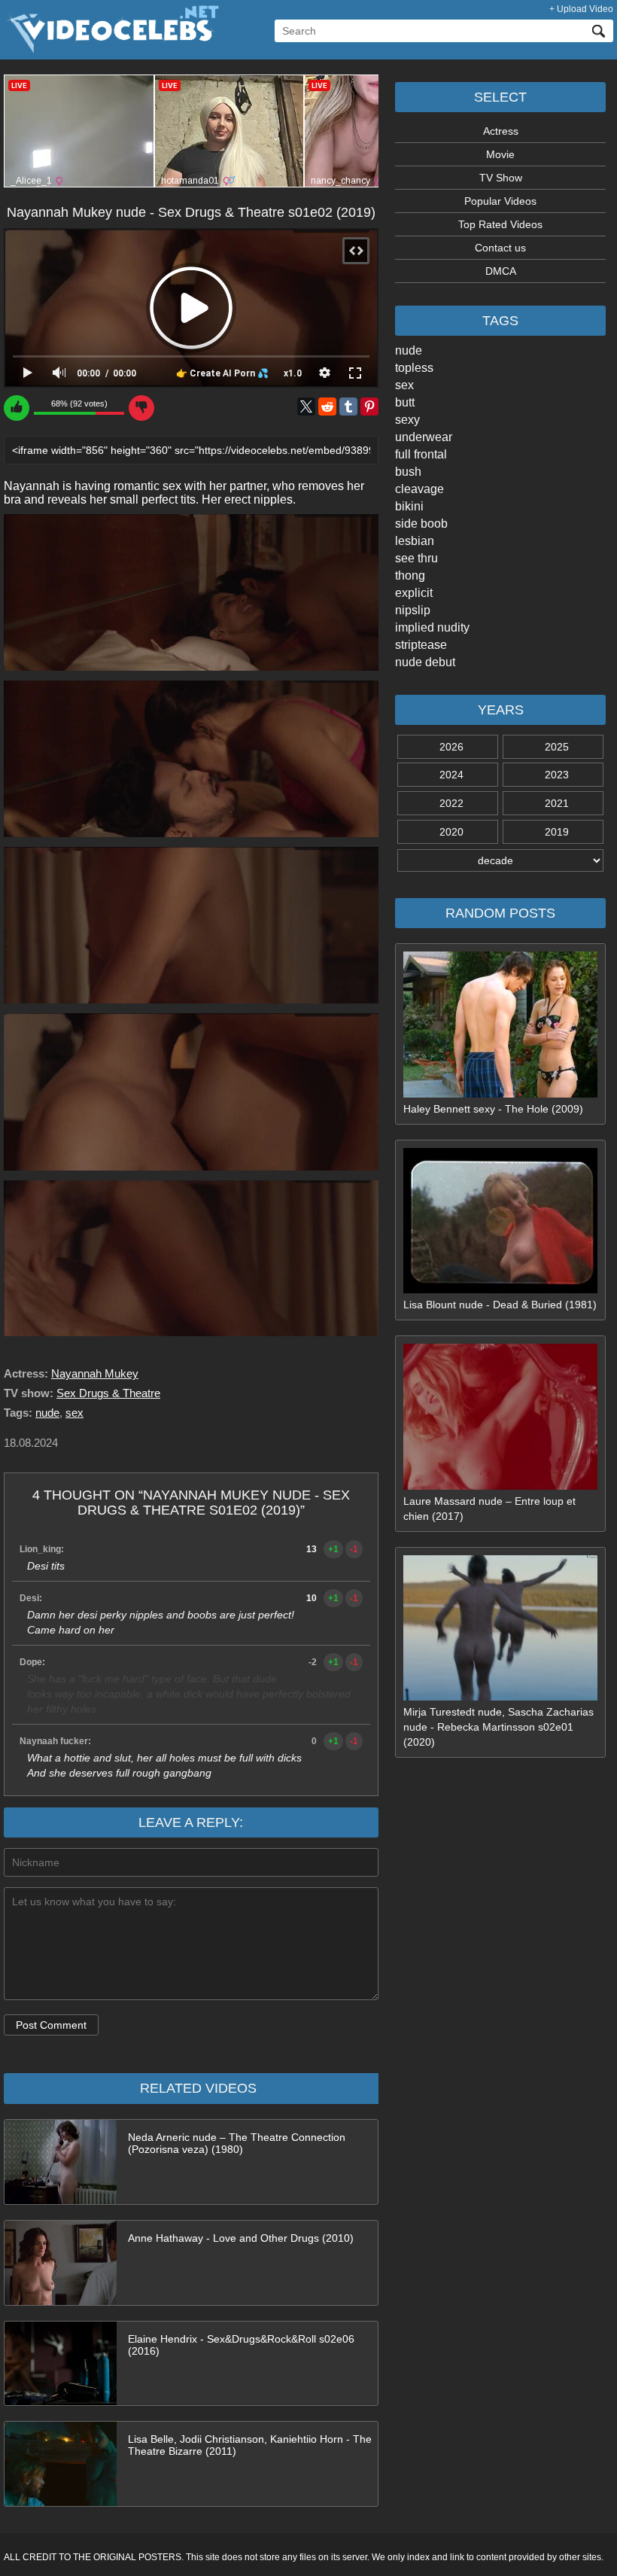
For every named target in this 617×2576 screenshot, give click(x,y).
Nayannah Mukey (95, 1373)
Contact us (500, 248)
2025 (557, 747)
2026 (451, 747)
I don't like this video (141, 408)
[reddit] (327, 406)
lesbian (415, 541)
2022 (451, 803)
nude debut (425, 662)
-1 (354, 1549)
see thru (416, 558)
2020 (451, 832)
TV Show (501, 178)
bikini (409, 506)
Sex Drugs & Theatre (108, 1393)
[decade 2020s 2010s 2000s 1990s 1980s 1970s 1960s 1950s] (500, 860)
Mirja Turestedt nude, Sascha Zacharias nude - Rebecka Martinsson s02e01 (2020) (498, 1727)
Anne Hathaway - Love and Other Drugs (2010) (241, 2238)
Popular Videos (500, 201)
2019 (557, 832)
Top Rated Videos (500, 224)
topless (414, 368)
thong (410, 575)
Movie (500, 154)
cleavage (419, 489)
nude (409, 350)
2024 (451, 775)
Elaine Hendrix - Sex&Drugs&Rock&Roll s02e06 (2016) (241, 2345)
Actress (501, 131)
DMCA (501, 271)
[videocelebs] (111, 50)
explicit (414, 593)
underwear (424, 437)
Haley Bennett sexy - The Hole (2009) (493, 1109)
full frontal (421, 454)
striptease (421, 645)
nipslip (413, 610)
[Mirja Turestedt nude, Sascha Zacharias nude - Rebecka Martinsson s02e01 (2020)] (500, 1697)
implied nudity (432, 627)
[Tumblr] (348, 406)
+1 (333, 1549)
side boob (421, 524)
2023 (557, 775)
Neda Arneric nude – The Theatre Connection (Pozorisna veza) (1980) (237, 2143)
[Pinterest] (369, 406)
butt (405, 402)
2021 (557, 803)
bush (408, 472)
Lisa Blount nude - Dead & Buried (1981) (500, 1305)
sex (404, 385)
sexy (407, 420)
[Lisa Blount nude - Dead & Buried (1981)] (500, 1290)
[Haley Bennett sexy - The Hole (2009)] (500, 1094)
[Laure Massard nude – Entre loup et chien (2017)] (500, 1486)
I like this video (17, 408)
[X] (306, 406)
